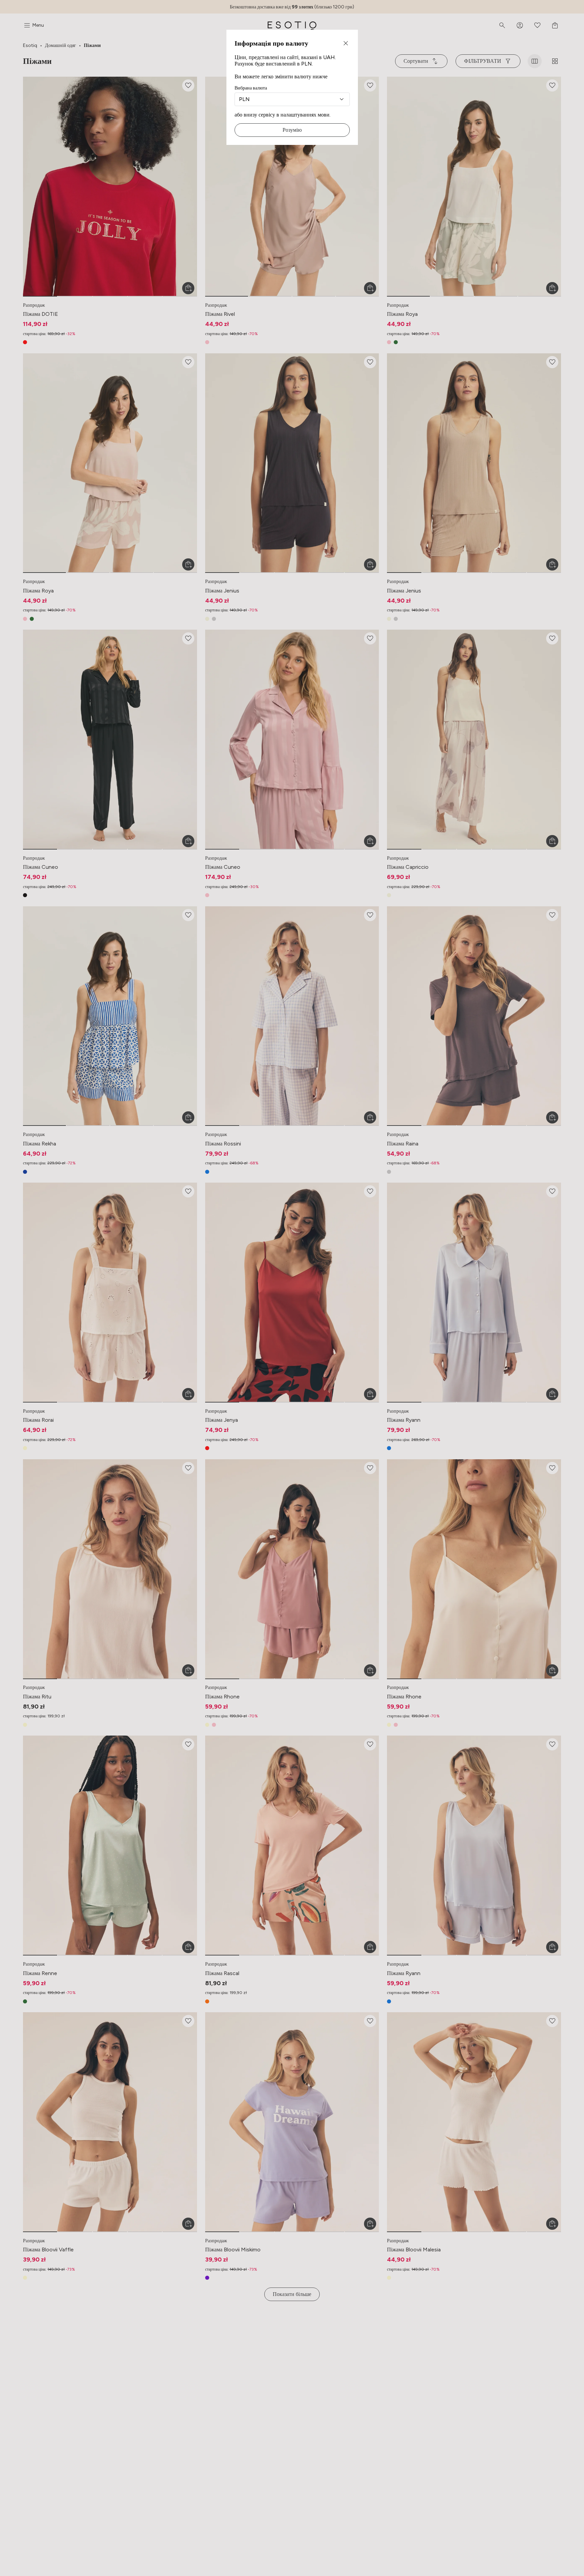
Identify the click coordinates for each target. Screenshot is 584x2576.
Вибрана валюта (251, 88)
